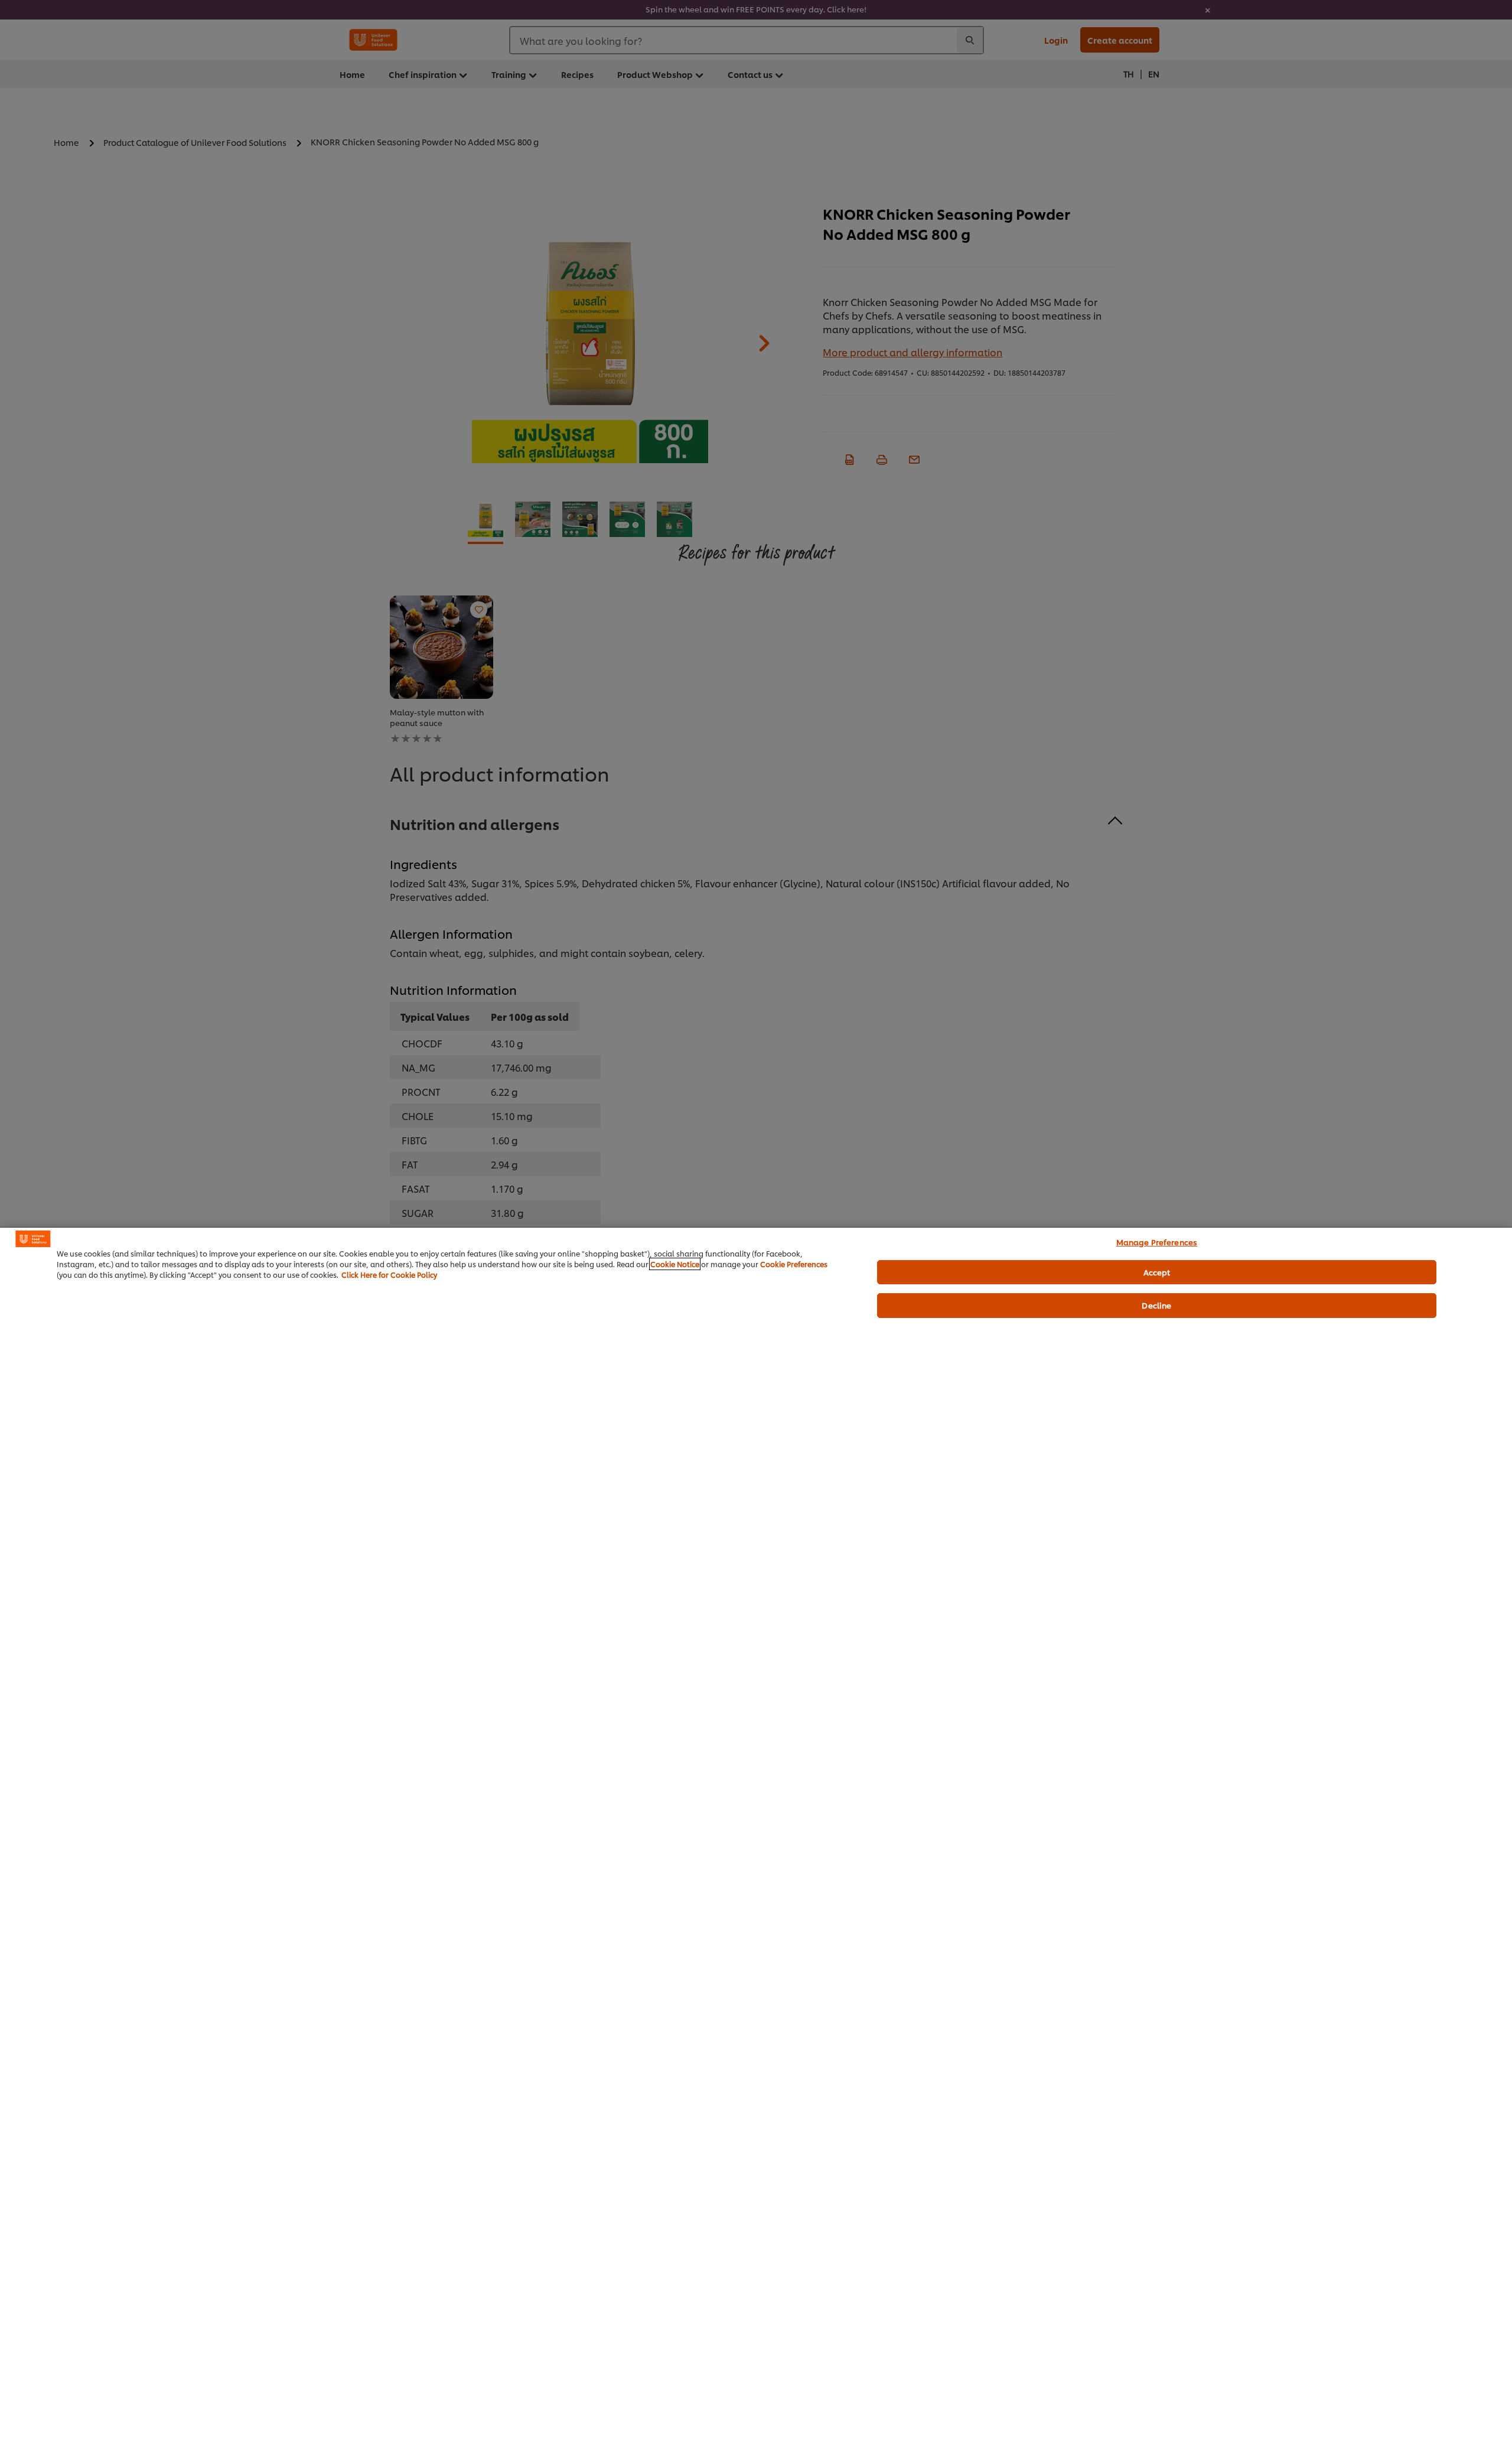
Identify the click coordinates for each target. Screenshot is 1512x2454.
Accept (1157, 1272)
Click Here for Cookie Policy (389, 1275)
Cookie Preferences (794, 1264)
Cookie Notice (675, 1264)
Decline (1156, 1305)
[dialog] (756, 1840)
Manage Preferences (1157, 1242)
